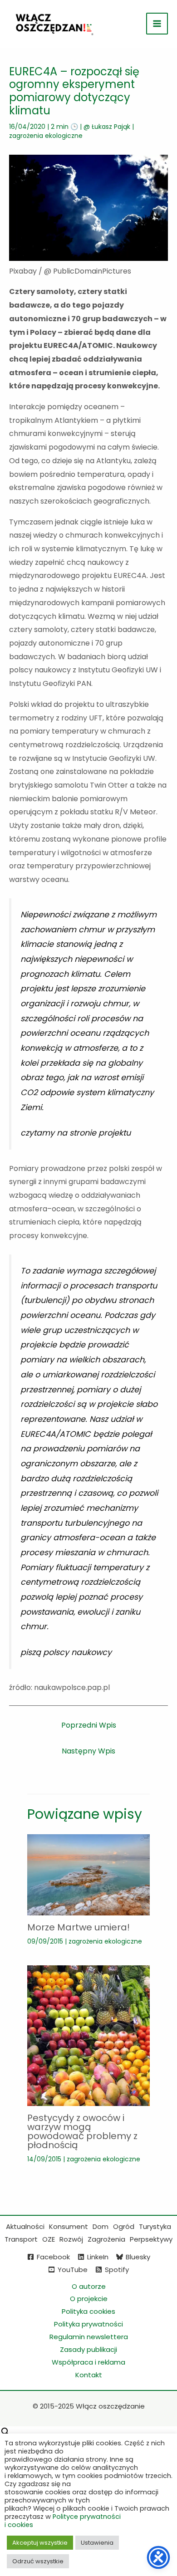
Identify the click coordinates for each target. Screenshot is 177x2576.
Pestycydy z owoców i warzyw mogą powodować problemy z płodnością (82, 2131)
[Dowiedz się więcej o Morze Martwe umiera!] (88, 1874)
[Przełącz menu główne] (157, 24)
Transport (21, 2239)
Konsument (69, 2226)
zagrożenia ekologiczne (46, 136)
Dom (101, 2226)
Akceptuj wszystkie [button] (40, 2543)
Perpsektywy (151, 2239)
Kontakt (89, 2375)
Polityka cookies (88, 2311)
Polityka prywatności (88, 2324)
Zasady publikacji (88, 2349)
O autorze (89, 2286)
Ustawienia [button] (97, 2543)
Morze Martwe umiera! (79, 1927)
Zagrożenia (106, 2239)
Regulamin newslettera (89, 2337)
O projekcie (89, 2299)
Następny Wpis (88, 1751)
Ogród (124, 2226)
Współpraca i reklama (88, 2362)
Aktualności (25, 2226)
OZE (49, 2239)
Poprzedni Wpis (89, 1725)
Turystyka (155, 2226)
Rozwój (71, 2239)
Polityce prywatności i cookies (63, 2521)
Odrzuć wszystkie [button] (38, 2561)
